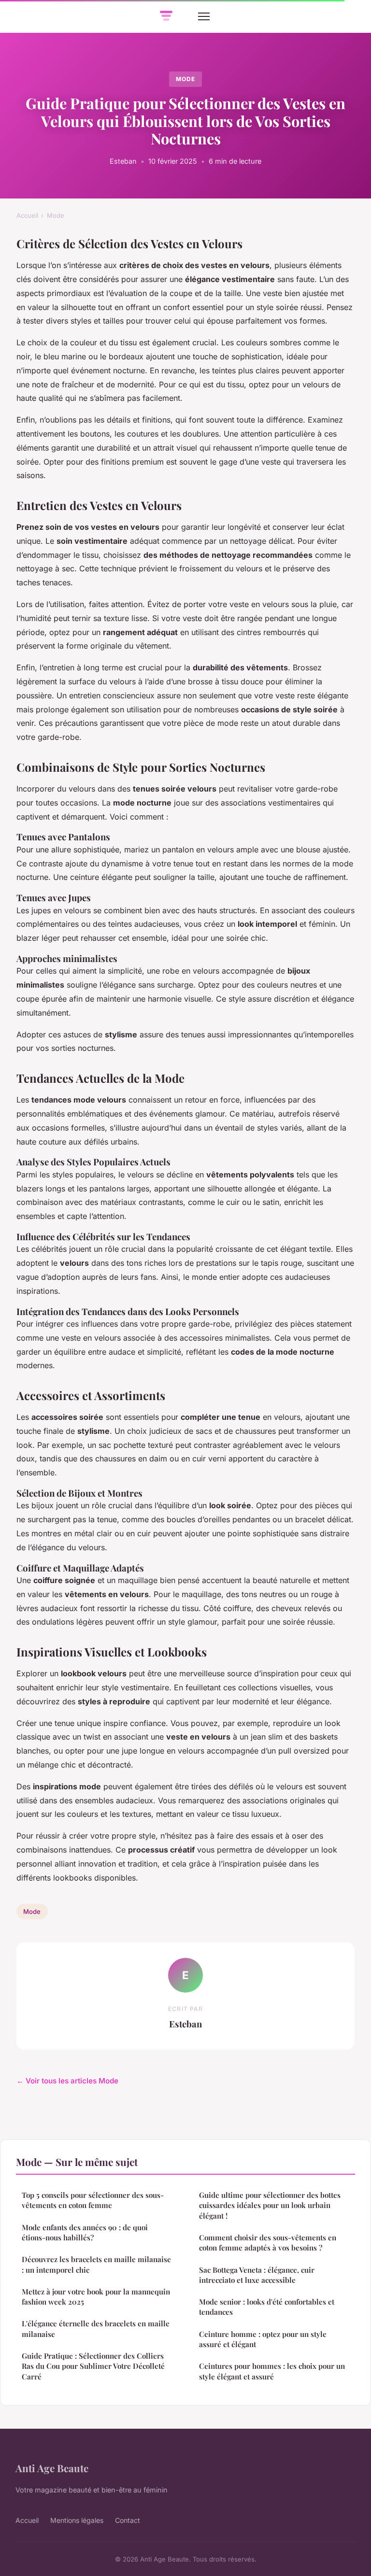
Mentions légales (77, 2520)
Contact (128, 2520)
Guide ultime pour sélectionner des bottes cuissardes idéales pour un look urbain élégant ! (270, 2205)
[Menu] (204, 16)
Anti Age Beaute (52, 2468)
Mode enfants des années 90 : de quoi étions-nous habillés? (85, 2232)
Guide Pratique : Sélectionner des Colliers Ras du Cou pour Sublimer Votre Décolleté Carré (93, 2366)
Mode (185, 79)
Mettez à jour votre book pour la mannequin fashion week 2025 (96, 2297)
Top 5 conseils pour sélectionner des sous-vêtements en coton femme (93, 2200)
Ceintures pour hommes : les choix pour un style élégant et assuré (272, 2371)
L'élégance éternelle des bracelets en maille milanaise (96, 2328)
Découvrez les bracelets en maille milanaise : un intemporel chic (96, 2264)
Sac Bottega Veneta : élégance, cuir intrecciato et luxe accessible (257, 2275)
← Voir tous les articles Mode (67, 2081)
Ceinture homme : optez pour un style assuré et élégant (263, 2339)
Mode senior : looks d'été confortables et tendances (267, 2307)
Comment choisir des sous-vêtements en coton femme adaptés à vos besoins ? (268, 2243)
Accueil (27, 215)
